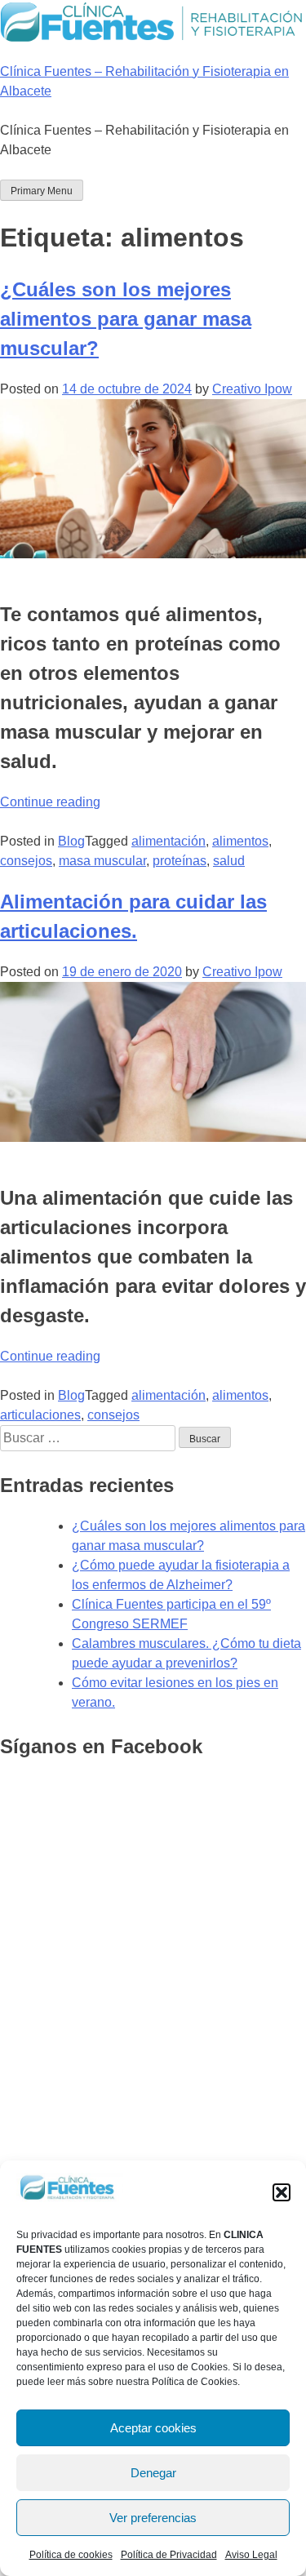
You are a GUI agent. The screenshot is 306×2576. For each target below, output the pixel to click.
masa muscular (102, 861)
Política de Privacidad (169, 2555)
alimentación (169, 841)
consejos (26, 861)
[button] (282, 2192)
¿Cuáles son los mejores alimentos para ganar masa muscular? (126, 319)
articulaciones (40, 1415)
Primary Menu (42, 191)
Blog (71, 841)
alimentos (240, 841)
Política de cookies (71, 2555)
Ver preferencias (153, 2518)
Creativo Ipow (252, 389)
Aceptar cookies (153, 2428)
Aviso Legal (251, 2555)
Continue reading (50, 802)
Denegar (153, 2473)
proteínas (180, 861)
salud (229, 861)
